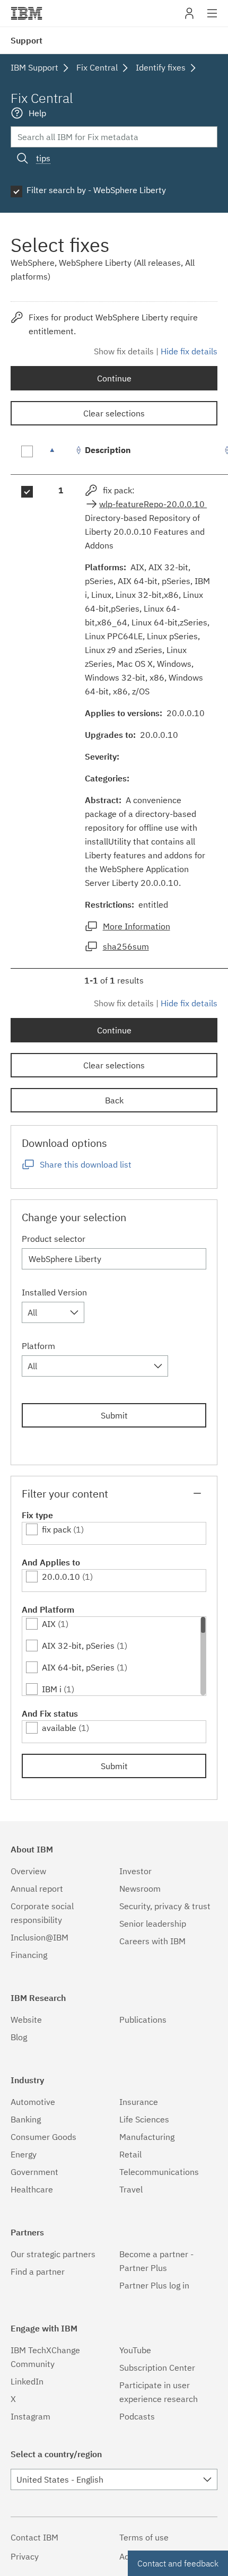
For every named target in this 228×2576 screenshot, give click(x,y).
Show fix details (124, 351)
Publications (143, 2020)
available (59, 1728)
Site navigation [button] (212, 19)
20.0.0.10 (61, 1577)
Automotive (33, 2102)
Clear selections (114, 413)
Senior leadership (153, 1924)
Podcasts (137, 2416)
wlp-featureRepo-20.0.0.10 (153, 504)
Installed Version (54, 1292)
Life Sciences (144, 2119)
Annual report (37, 1889)
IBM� (27, 13)
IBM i (52, 1689)
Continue (114, 378)
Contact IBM (34, 2537)
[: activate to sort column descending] (61, 455)
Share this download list (86, 1164)
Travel (131, 2189)
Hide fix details (189, 351)
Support (27, 40)
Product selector (54, 1239)
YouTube (135, 2350)
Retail (130, 2154)
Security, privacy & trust (165, 1906)
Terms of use (144, 2537)
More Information (137, 926)
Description (108, 450)
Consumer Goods (43, 2137)
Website (26, 2020)
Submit (114, 1415)
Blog (19, 2037)
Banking (26, 2119)
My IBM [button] (189, 17)
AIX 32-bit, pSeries (78, 1646)
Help (37, 113)
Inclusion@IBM (40, 1937)
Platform (38, 1346)
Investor (135, 1871)
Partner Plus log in (154, 2285)
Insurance (139, 2102)
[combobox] (53, 1312)
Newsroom (140, 1889)
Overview (28, 1871)
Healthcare (32, 2189)
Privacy (25, 2556)
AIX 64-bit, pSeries (78, 1667)
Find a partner (38, 2272)
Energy (24, 2154)
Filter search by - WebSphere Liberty (96, 190)
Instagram (30, 2416)
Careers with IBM (152, 1941)
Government (34, 2172)
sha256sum (126, 946)
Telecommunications (159, 2172)
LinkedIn (27, 2381)
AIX (49, 1624)
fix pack (56, 1529)
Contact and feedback (178, 2563)
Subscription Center (157, 2368)
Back (114, 1100)
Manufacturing (147, 2137)
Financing (29, 1955)
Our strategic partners (53, 2254)
